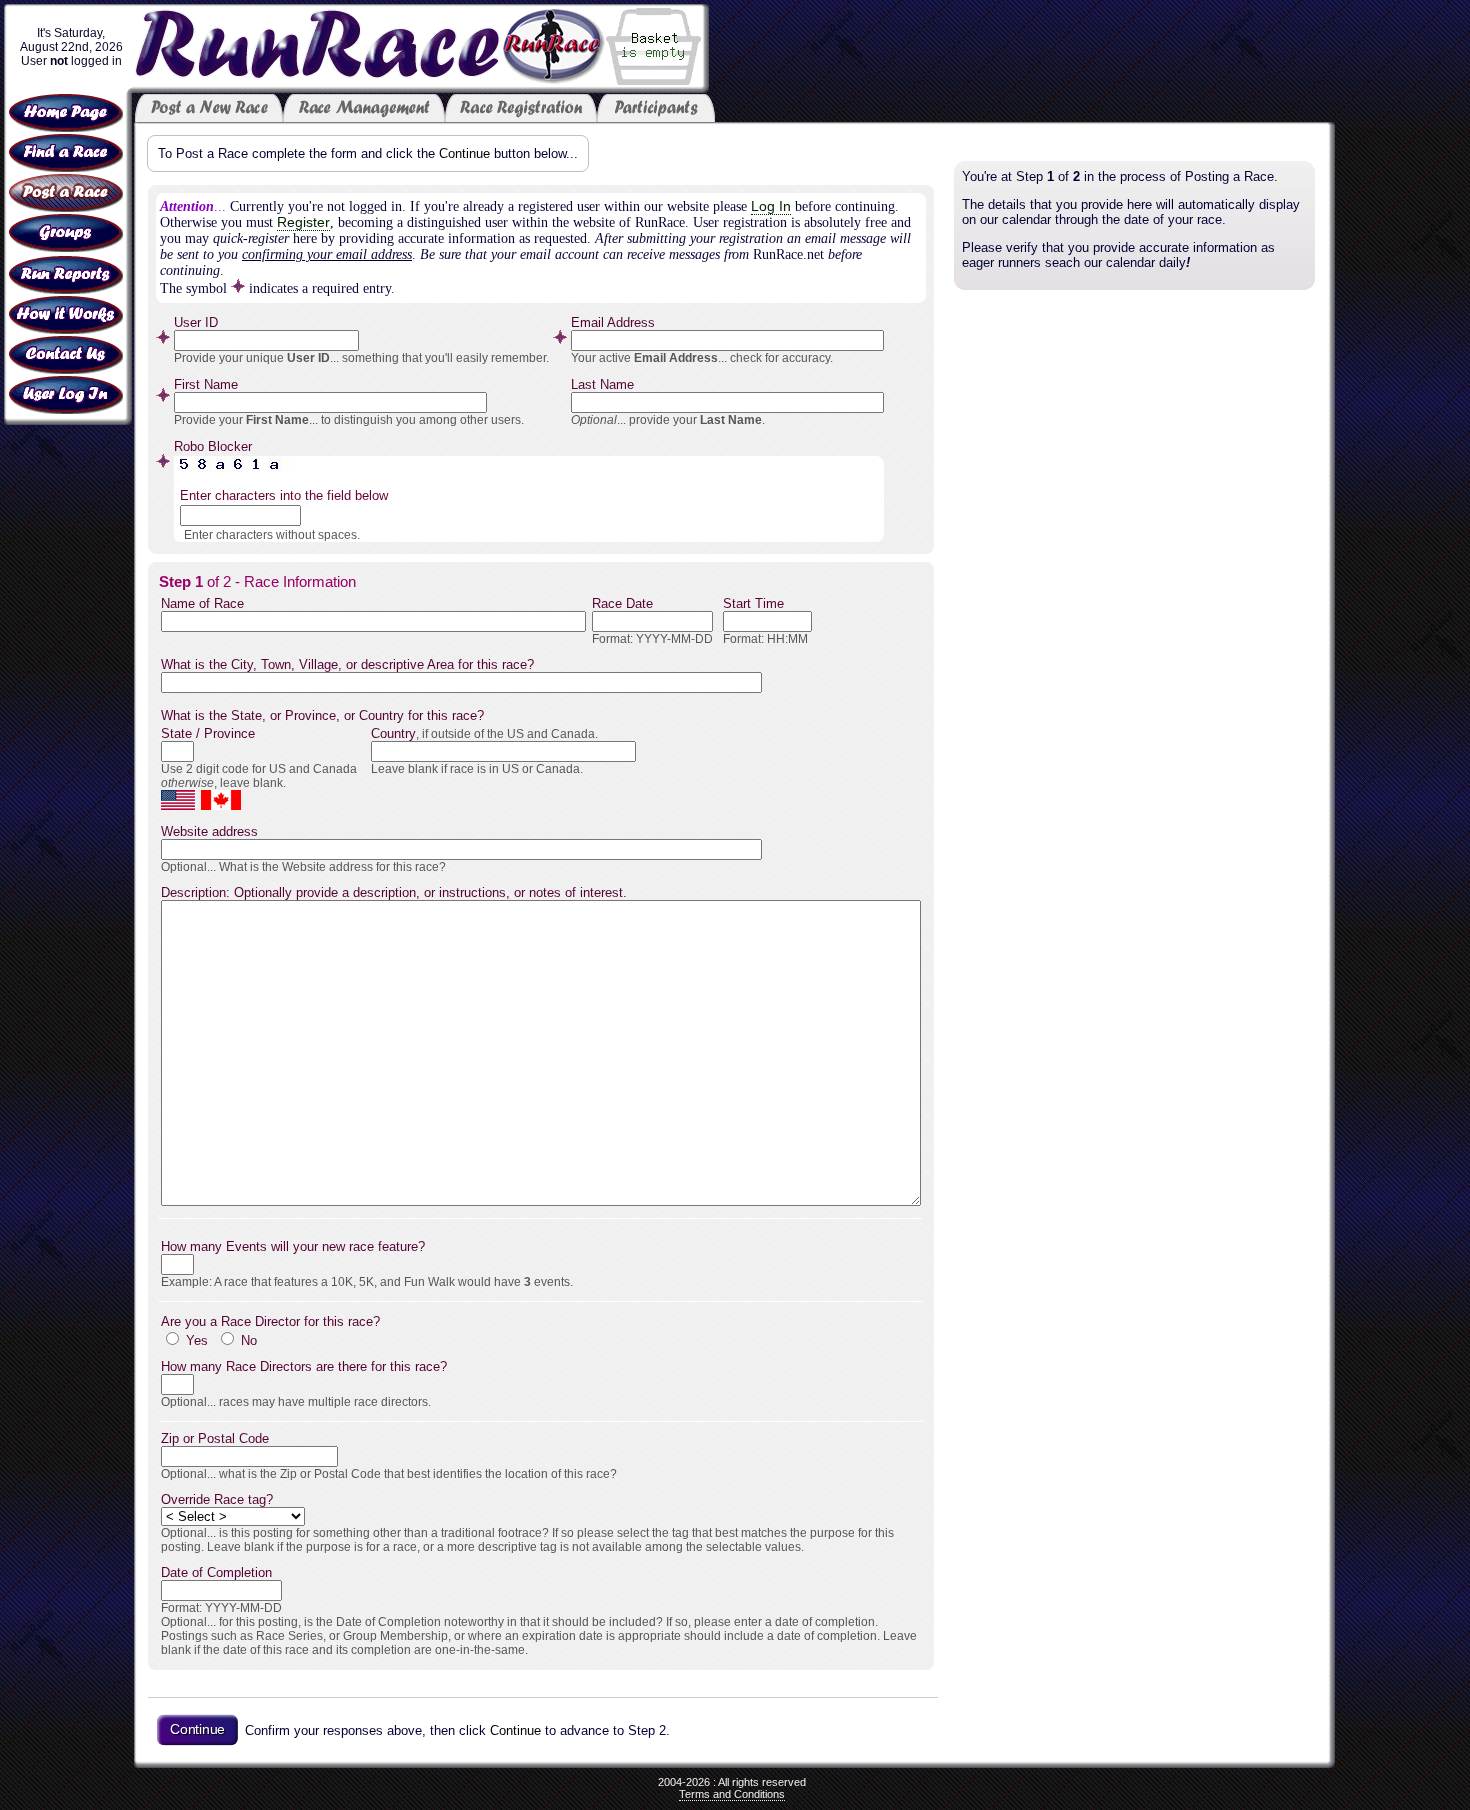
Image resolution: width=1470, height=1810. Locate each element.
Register (303, 222)
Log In (771, 206)
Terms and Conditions (732, 1794)
